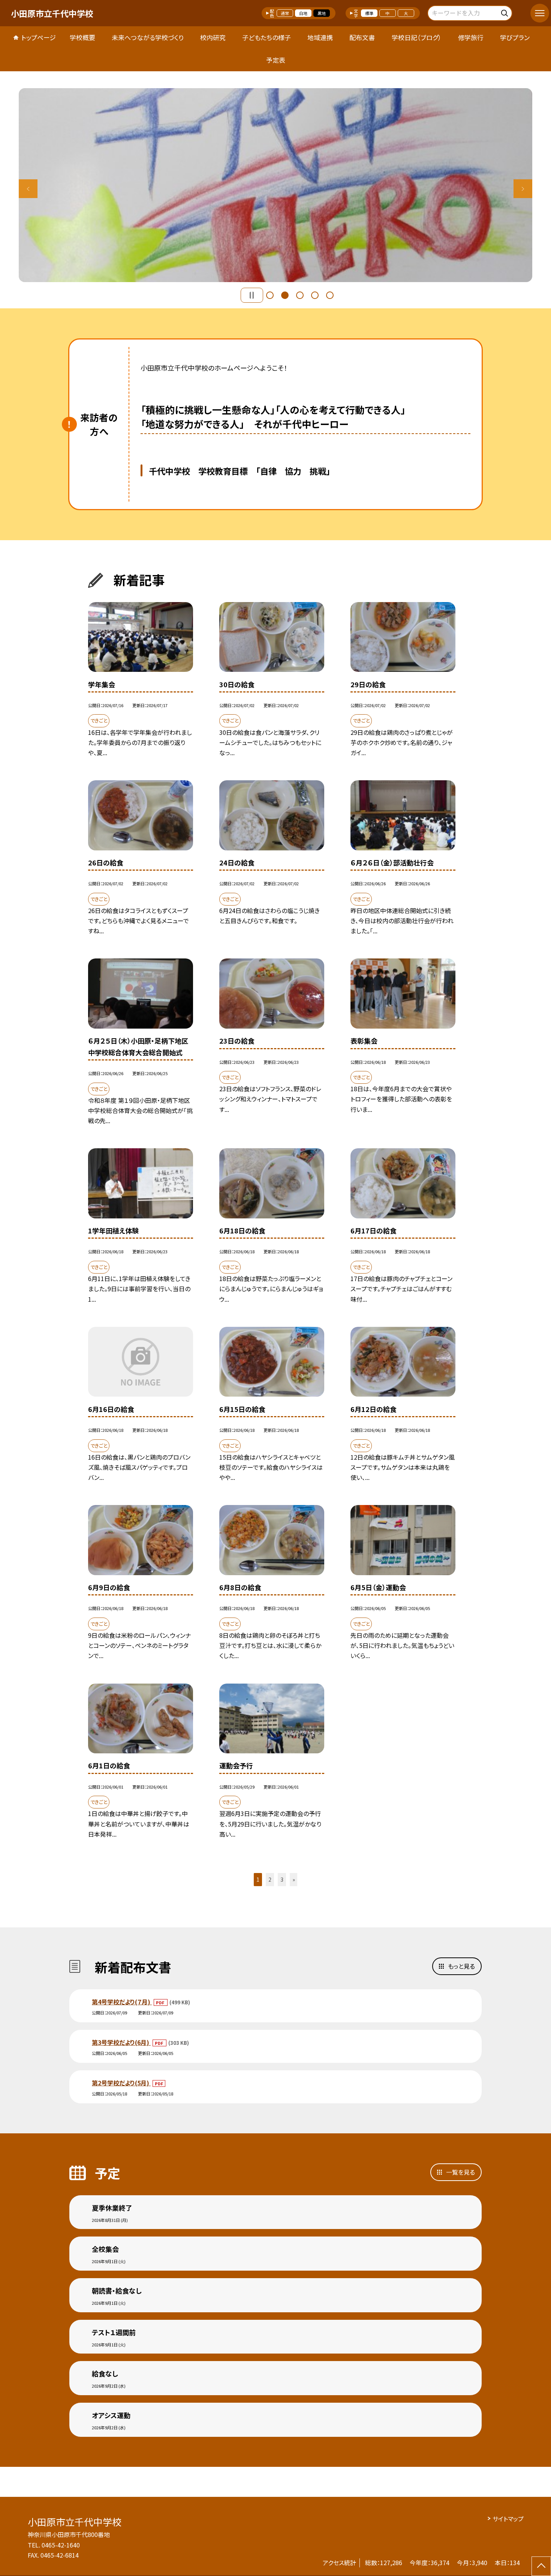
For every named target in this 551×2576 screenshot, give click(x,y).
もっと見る (461, 1966)
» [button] (294, 1879)
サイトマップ (508, 2519)
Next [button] (523, 189)
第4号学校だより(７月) (122, 2002)
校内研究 (213, 37)
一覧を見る (460, 2172)
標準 (369, 13)
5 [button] (330, 295)
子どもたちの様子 (267, 37)
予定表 (276, 60)
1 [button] (270, 295)
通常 (285, 13)
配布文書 (362, 37)
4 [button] (315, 295)
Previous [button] (28, 189)
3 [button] (300, 295)
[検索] (505, 12)
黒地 (322, 13)
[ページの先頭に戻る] (541, 2566)
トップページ (39, 37)
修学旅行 (471, 37)
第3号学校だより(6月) (121, 2042)
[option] (275, 185)
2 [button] (285, 295)
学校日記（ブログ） (417, 37)
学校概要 (82, 37)
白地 (303, 13)
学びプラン (515, 37)
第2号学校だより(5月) (121, 2083)
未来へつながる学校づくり (148, 37)
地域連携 (320, 37)
